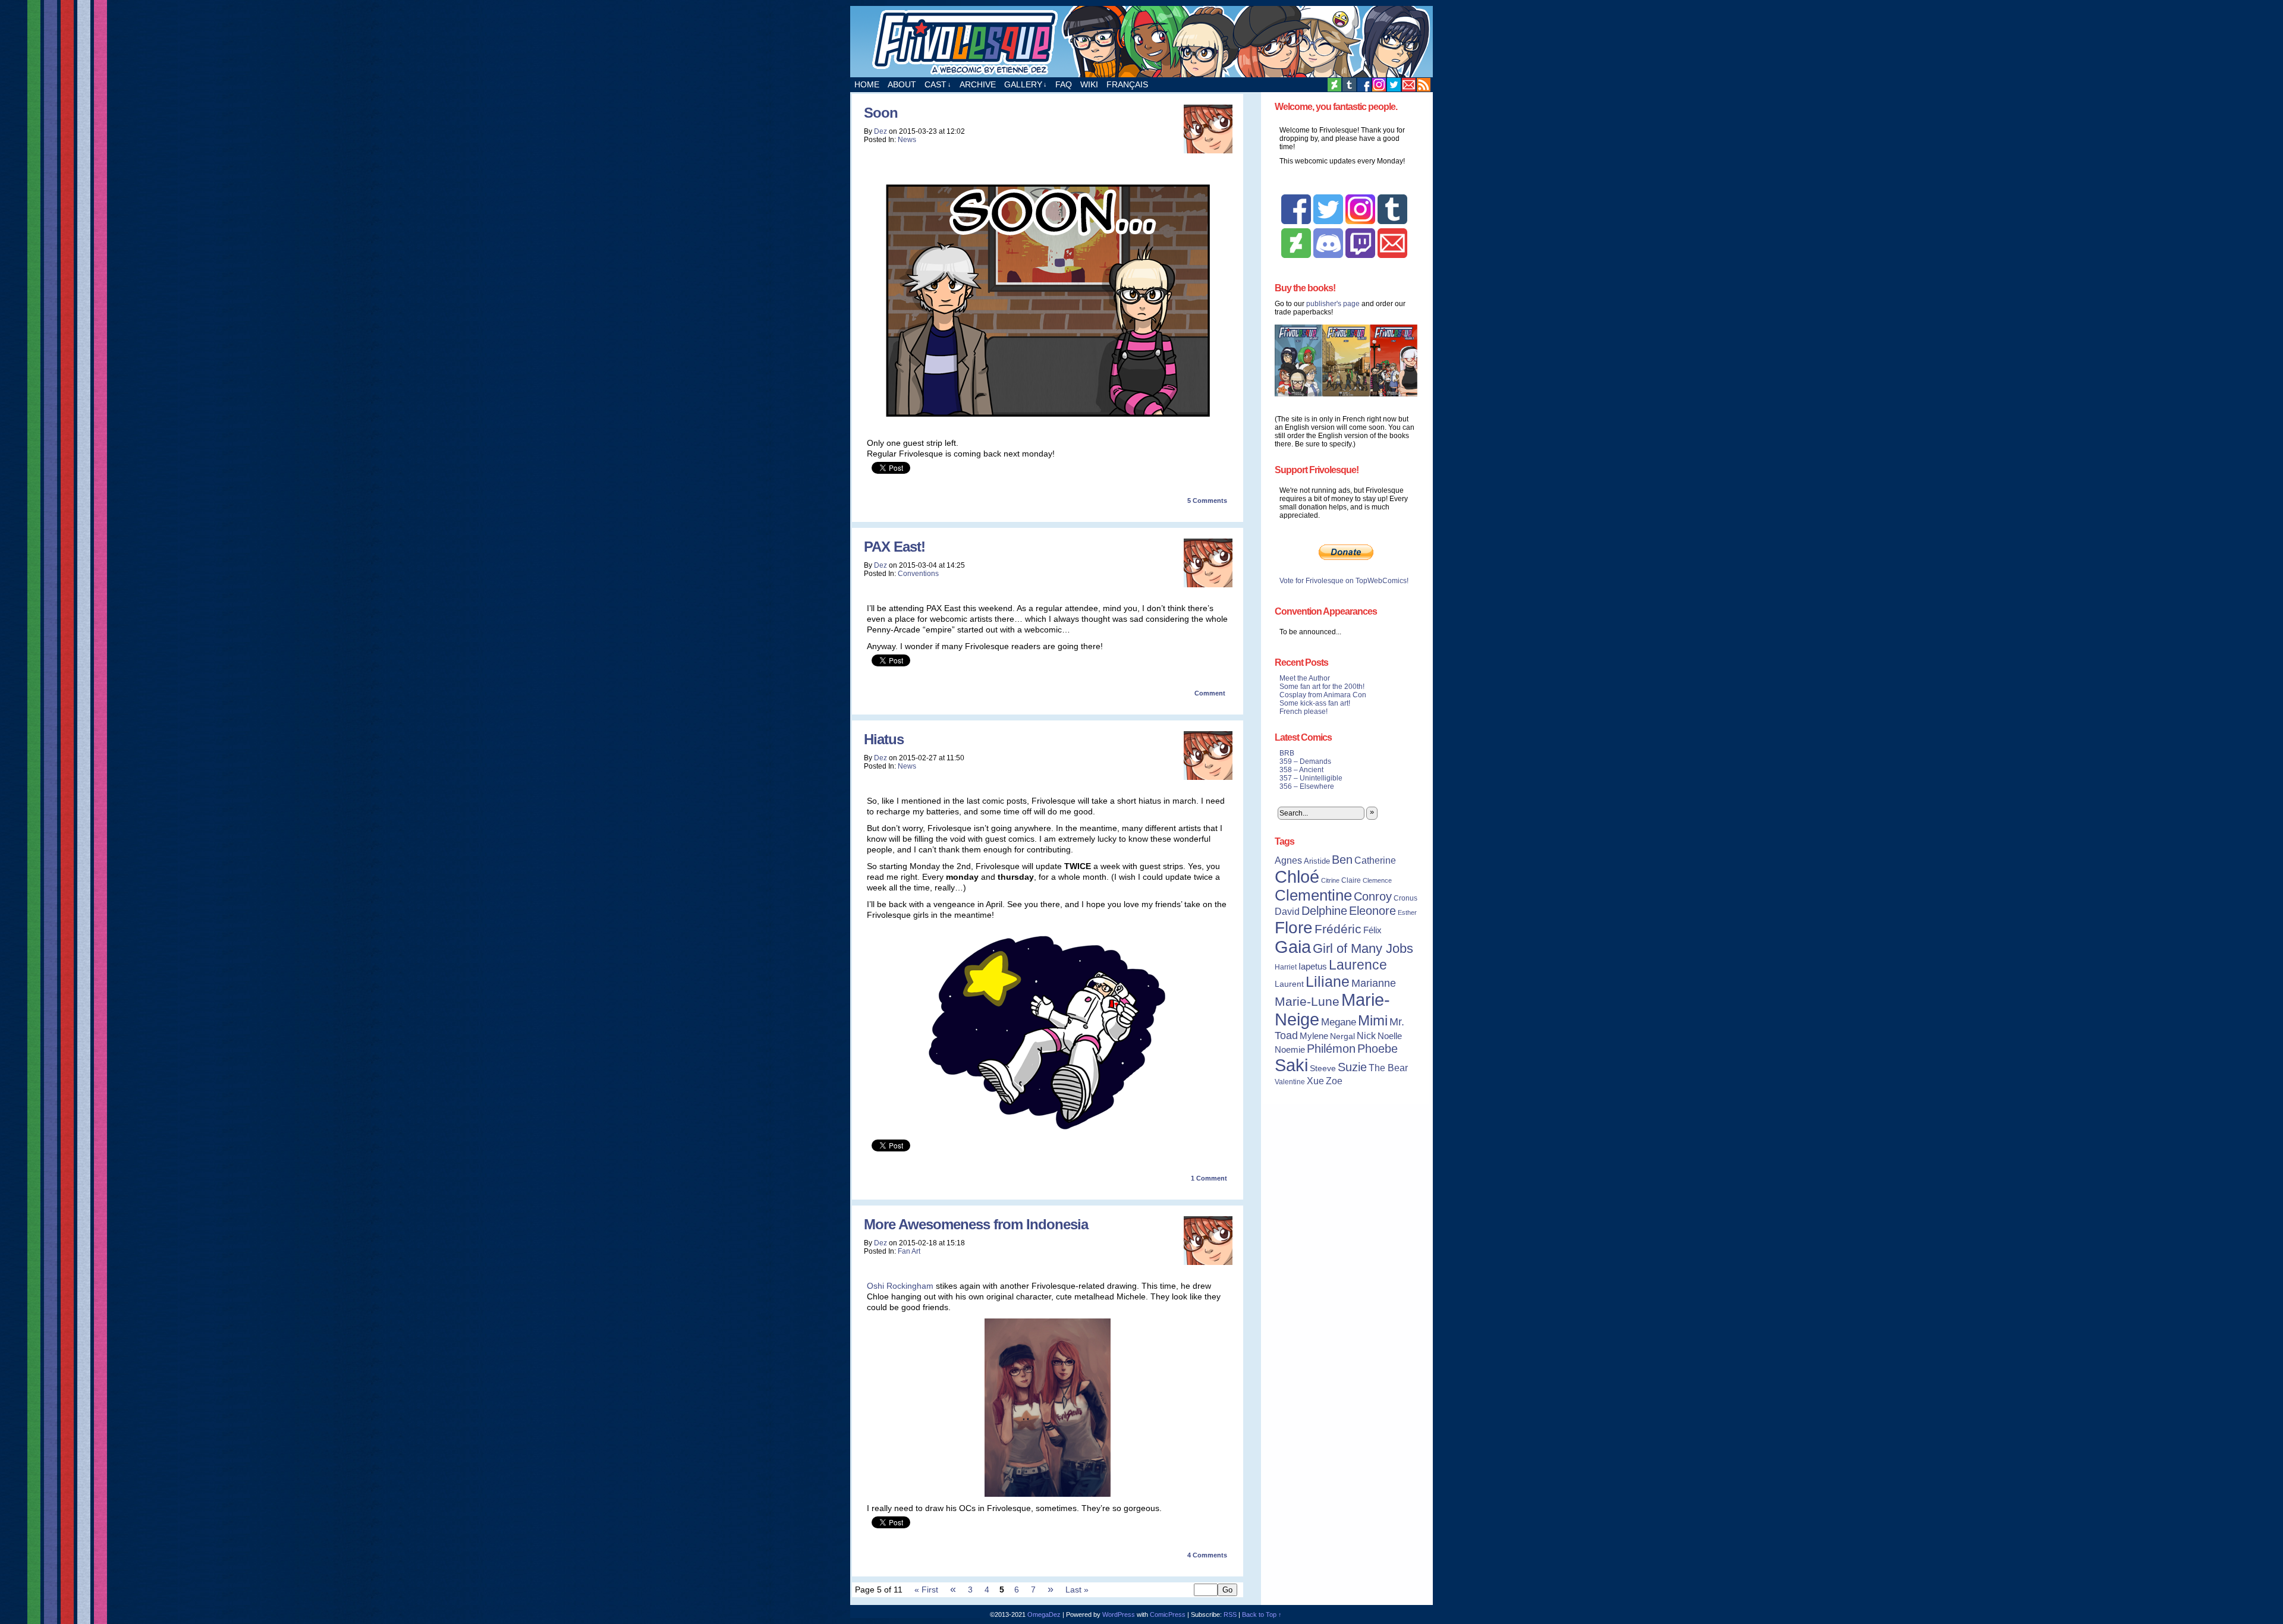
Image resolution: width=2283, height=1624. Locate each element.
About (902, 84)
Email (1409, 85)
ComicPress (1168, 1614)
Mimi (1373, 1020)
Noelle (1390, 1036)
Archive (978, 84)
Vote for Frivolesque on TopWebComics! (1344, 581)
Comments (1207, 501)
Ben (1342, 860)
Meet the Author (1305, 678)
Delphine (1324, 911)
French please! (1304, 712)
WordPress (1119, 1614)
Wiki (1089, 84)
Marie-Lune (1307, 1001)
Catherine (1375, 860)
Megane (1339, 1022)
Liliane (1328, 981)
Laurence (1358, 965)
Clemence (1377, 880)
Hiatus (884, 739)
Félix (1372, 930)
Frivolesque (1141, 42)
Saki (1291, 1065)
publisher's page (1333, 304)
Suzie (1352, 1067)
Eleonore (1372, 911)
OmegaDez (1044, 1614)
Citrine (1330, 880)
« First (926, 1590)
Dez (881, 131)
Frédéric (1338, 929)
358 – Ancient (1301, 770)
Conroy (1373, 896)
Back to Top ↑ (1262, 1614)
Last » (1077, 1590)
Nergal (1342, 1036)
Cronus (1405, 898)
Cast (938, 84)
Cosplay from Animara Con (1323, 695)
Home (867, 84)
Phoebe (1378, 1049)
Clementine (1313, 895)
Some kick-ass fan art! (1315, 703)
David (1287, 912)
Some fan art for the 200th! (1322, 687)
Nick (1366, 1036)
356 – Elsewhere (1307, 786)
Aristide (1317, 861)
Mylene (1314, 1036)
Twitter (1394, 85)
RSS (1424, 85)
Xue (1315, 1081)
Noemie (1290, 1050)
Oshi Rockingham (900, 1286)
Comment (1211, 693)
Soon (881, 113)
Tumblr (1349, 85)
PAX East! (894, 547)
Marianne (1374, 983)
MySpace (1379, 85)
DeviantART (1334, 85)
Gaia (1293, 947)
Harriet (1286, 967)
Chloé (1297, 876)
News (907, 140)
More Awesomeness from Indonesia (976, 1224)
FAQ (1064, 84)
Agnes (1288, 860)
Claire (1351, 880)
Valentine (1290, 1082)
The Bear (1388, 1068)
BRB (1287, 753)
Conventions (918, 574)
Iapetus (1313, 967)
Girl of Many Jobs (1363, 948)
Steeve (1323, 1068)
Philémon (1331, 1049)
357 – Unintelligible (1311, 778)
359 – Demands (1305, 761)
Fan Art (909, 1251)
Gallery (1026, 84)
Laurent (1289, 984)
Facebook (1364, 85)
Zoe (1334, 1081)
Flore (1294, 927)
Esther (1407, 912)
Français (1127, 84)
